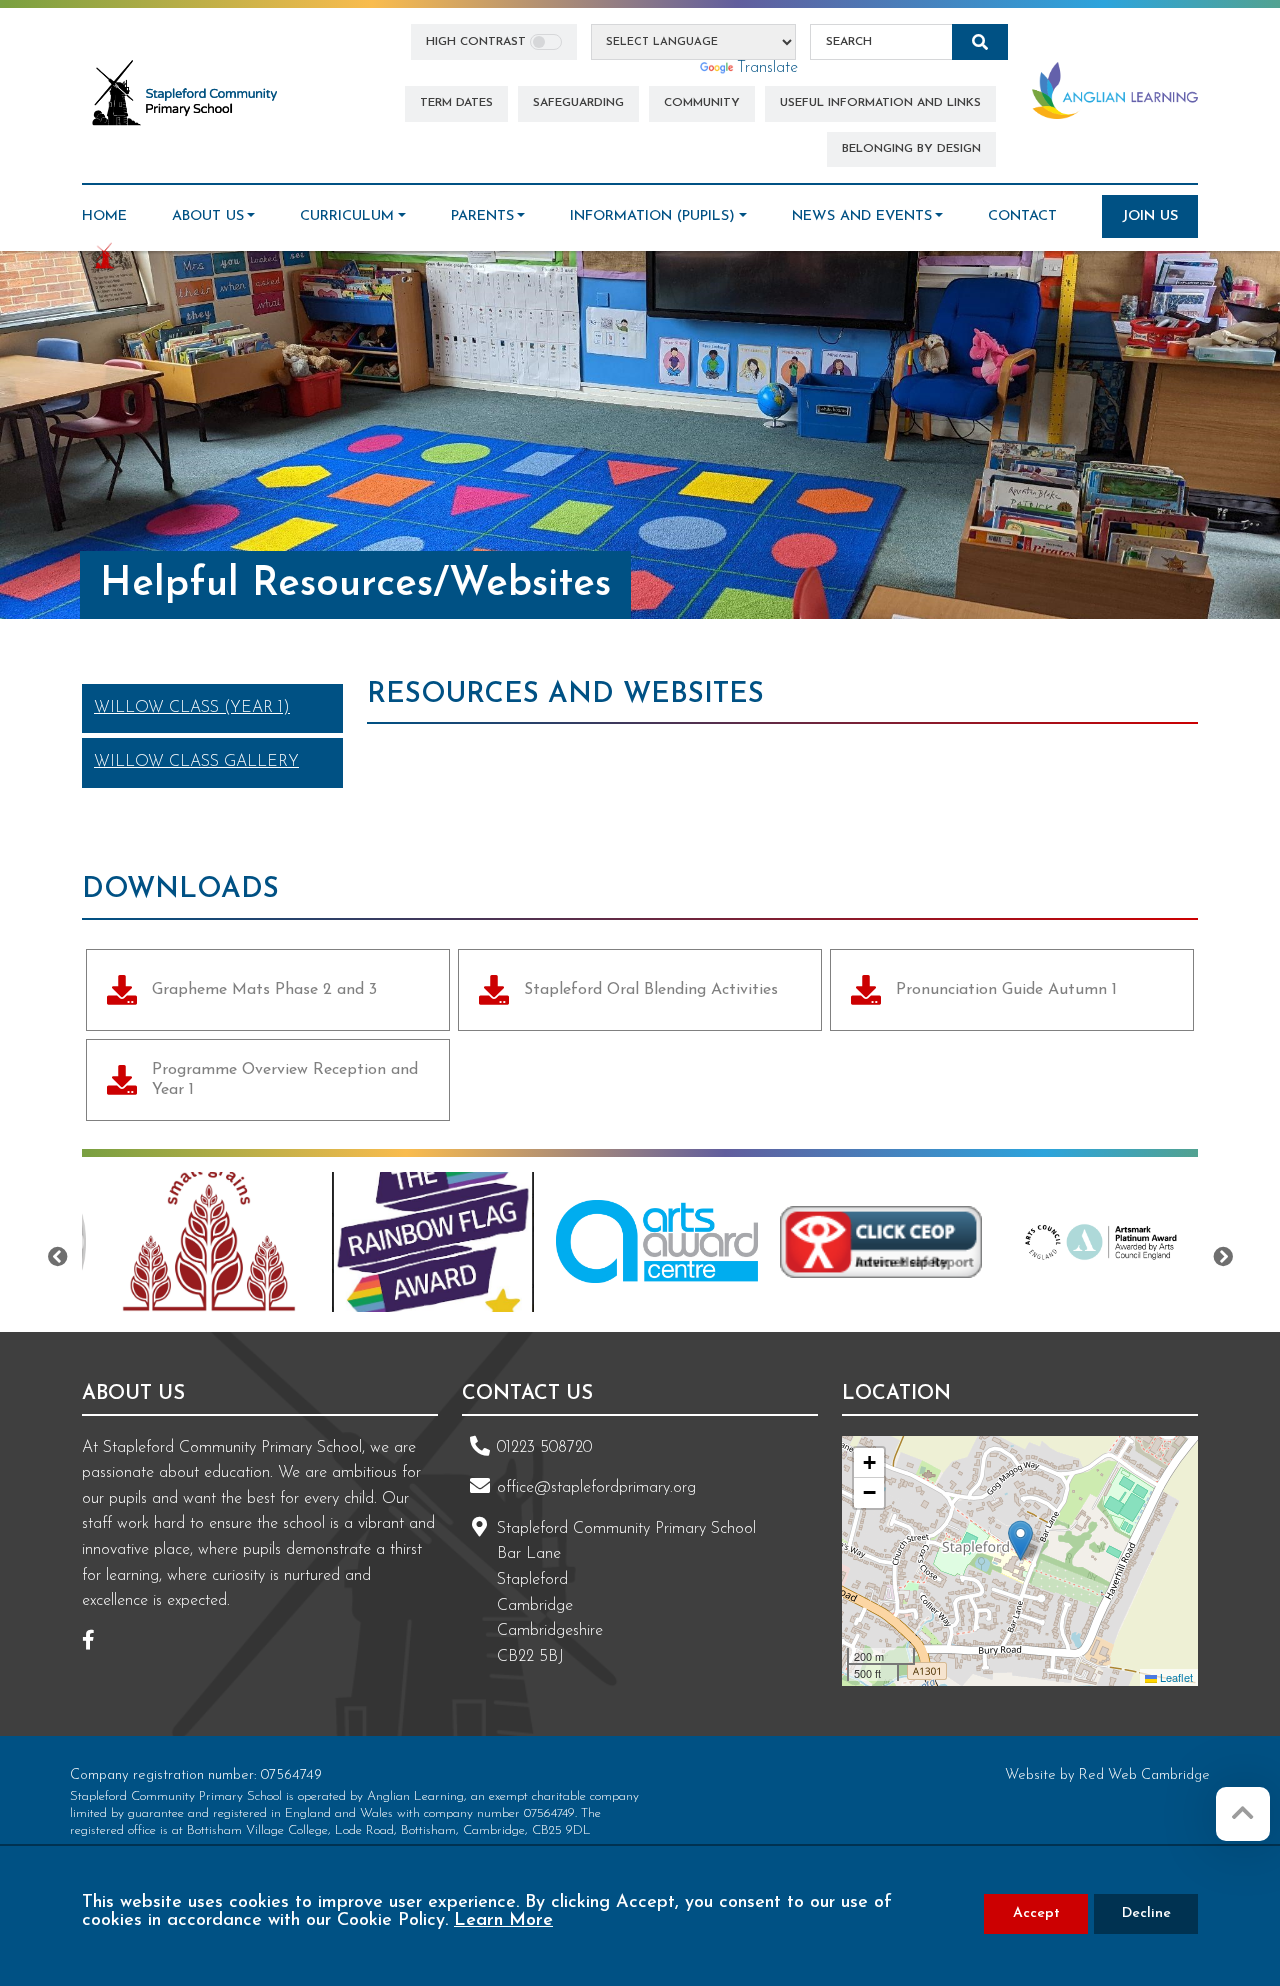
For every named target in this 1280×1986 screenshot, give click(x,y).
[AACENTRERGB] (433, 1242)
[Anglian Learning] (1115, 90)
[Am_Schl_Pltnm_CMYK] (881, 1242)
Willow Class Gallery (196, 762)
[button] (1020, 1540)
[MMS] (1105, 1242)
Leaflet (1175, 1677)
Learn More (503, 1921)
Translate (767, 68)
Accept (1036, 1913)
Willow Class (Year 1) (192, 708)
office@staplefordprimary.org (596, 1488)
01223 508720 (544, 1448)
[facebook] (96, 1643)
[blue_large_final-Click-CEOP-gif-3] (657, 1242)
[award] (209, 1242)
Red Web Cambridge (1144, 1775)
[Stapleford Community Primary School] (186, 94)
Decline (1146, 1913)
